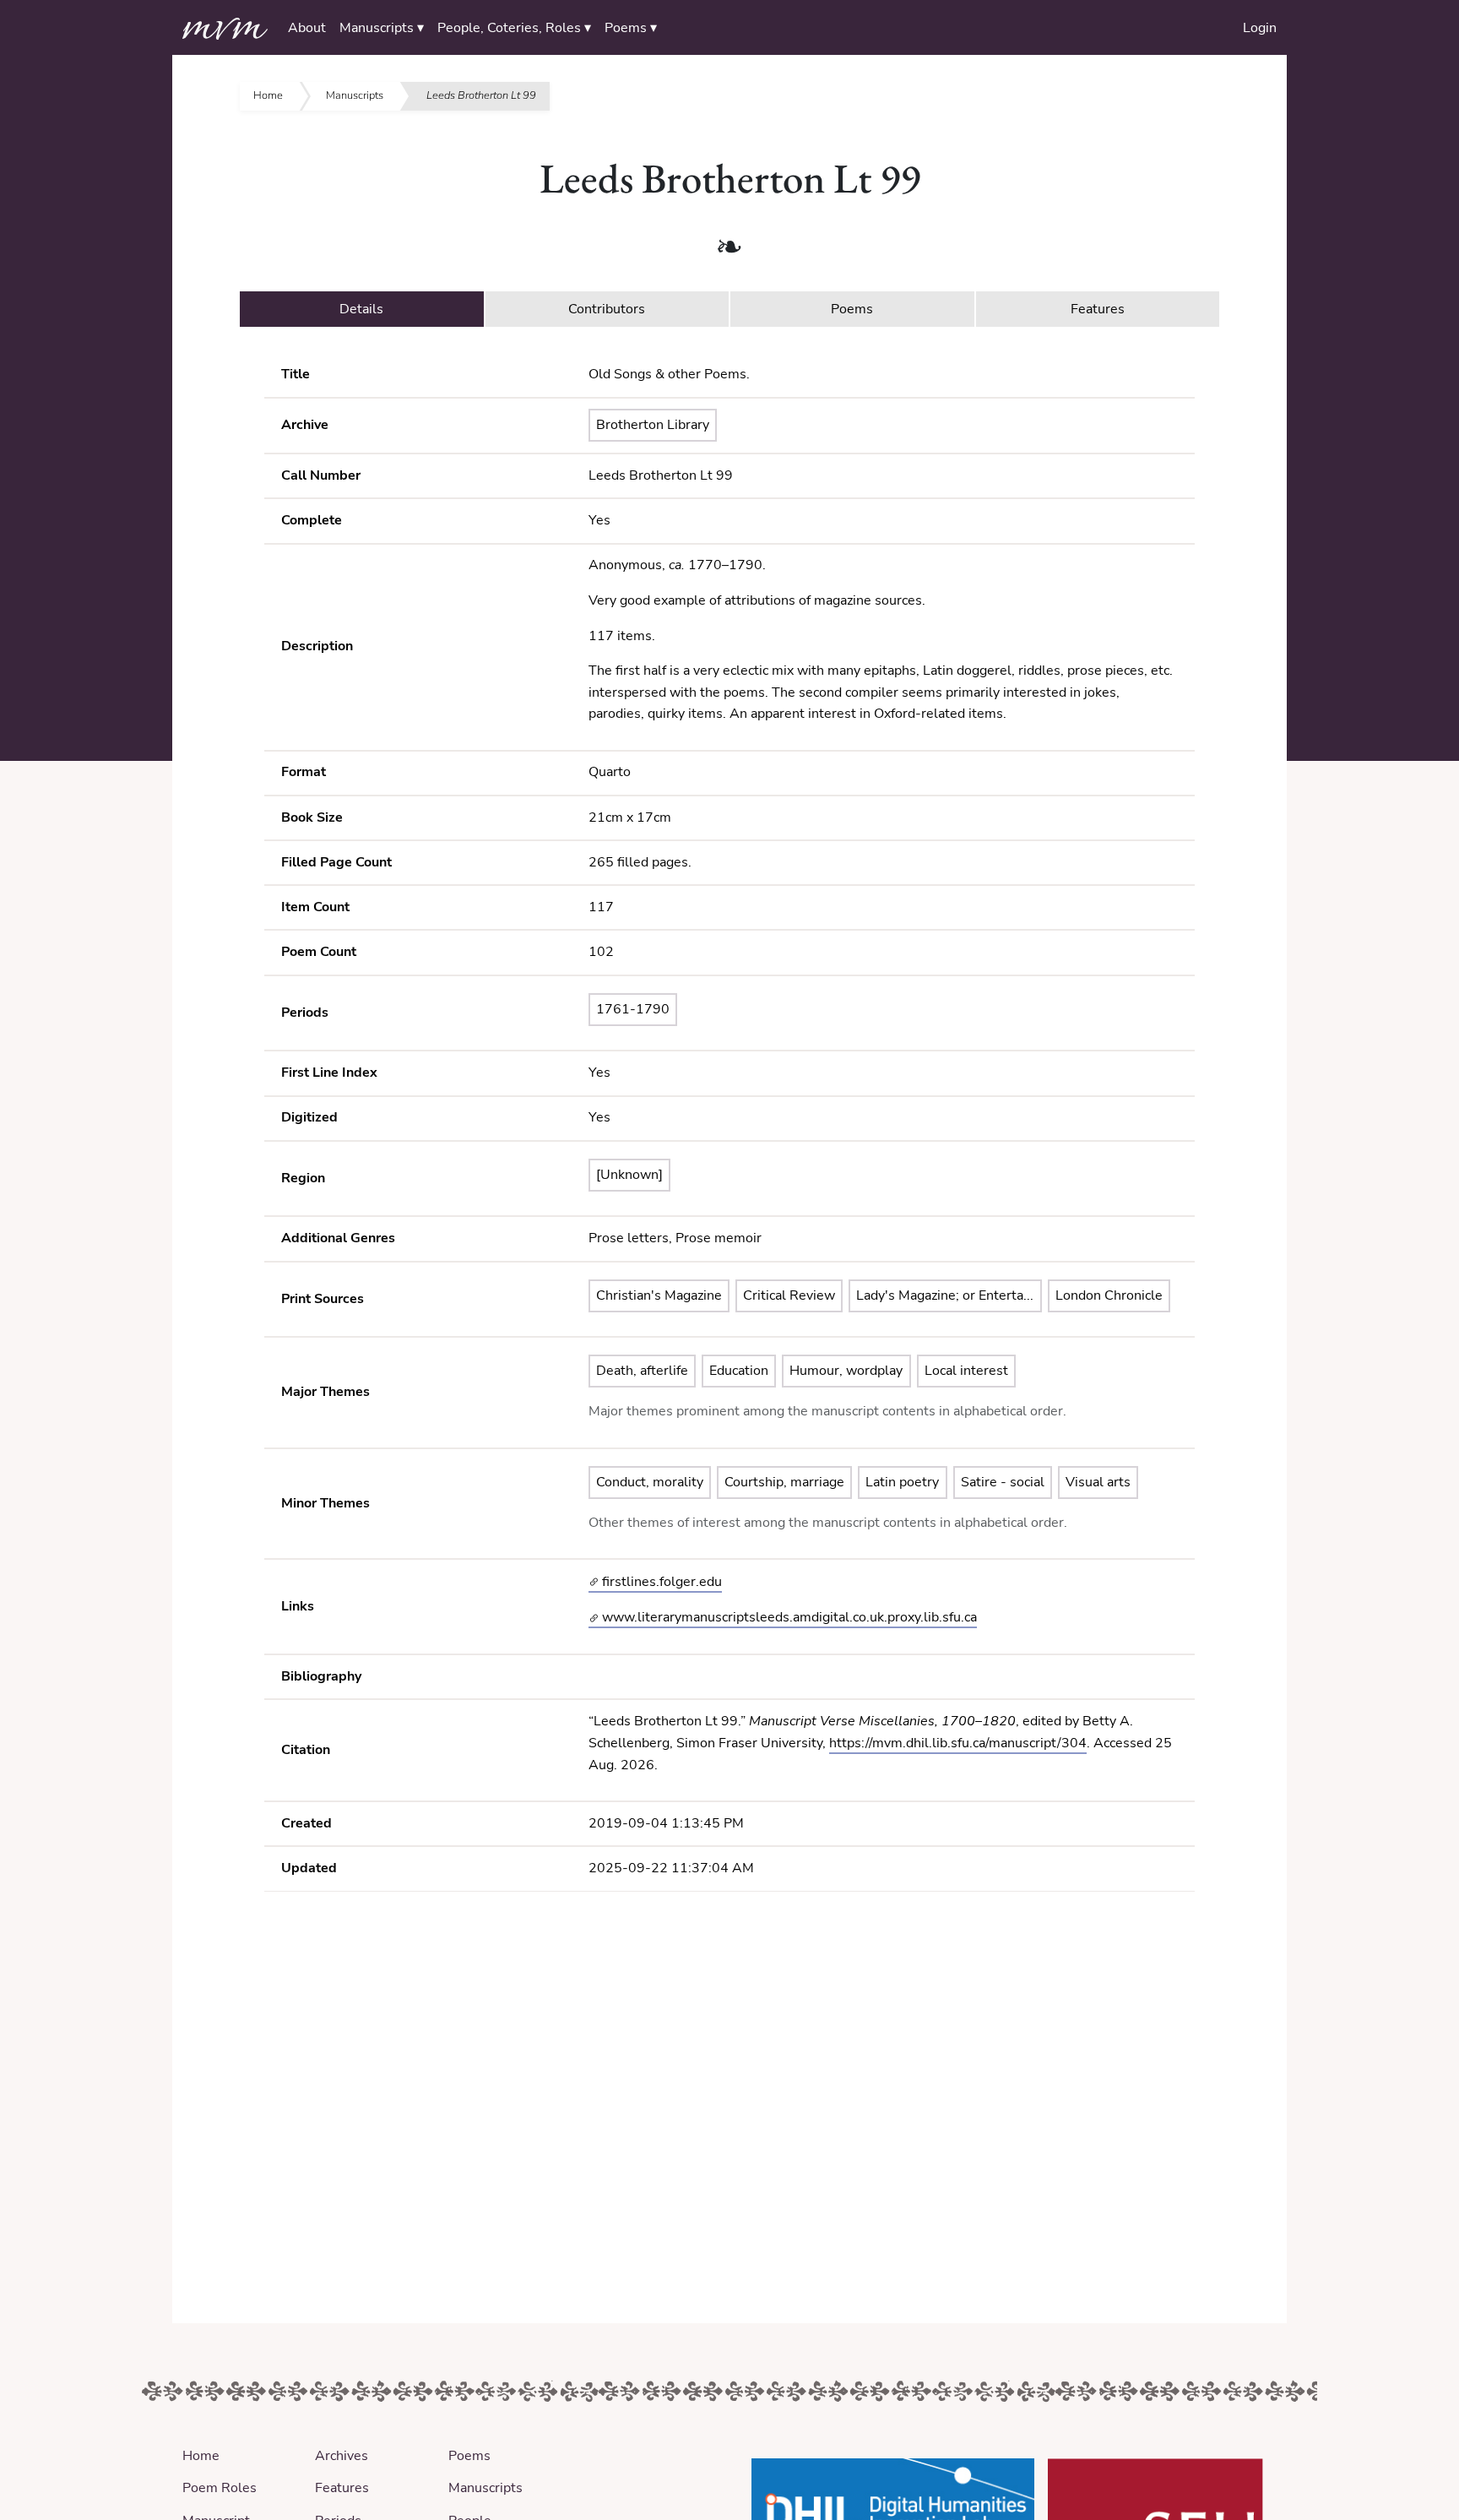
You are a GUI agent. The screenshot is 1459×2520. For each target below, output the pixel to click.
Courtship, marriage (784, 1482)
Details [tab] (361, 309)
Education (739, 1371)
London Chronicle (1109, 1295)
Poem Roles (220, 2488)
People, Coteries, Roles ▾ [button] (514, 28)
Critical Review (789, 1295)
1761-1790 (633, 1009)
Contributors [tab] (607, 309)
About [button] (307, 28)
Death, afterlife (642, 1371)
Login (1260, 28)
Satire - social (1003, 1482)
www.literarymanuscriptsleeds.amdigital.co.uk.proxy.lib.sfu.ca (788, 1617)
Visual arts (1098, 1482)
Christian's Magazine (659, 1295)
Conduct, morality (650, 1482)
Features (342, 2488)
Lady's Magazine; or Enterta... (945, 1295)
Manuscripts (355, 95)
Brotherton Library (653, 425)
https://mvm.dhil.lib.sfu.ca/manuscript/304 (958, 1743)
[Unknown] (629, 1175)
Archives (342, 2456)
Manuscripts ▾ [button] (382, 28)
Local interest (966, 1371)
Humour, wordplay (846, 1371)
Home (268, 95)
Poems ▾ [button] (631, 28)
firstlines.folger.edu (660, 1582)
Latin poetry (902, 1482)
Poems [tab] (852, 309)
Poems (469, 2456)
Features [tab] (1098, 309)
